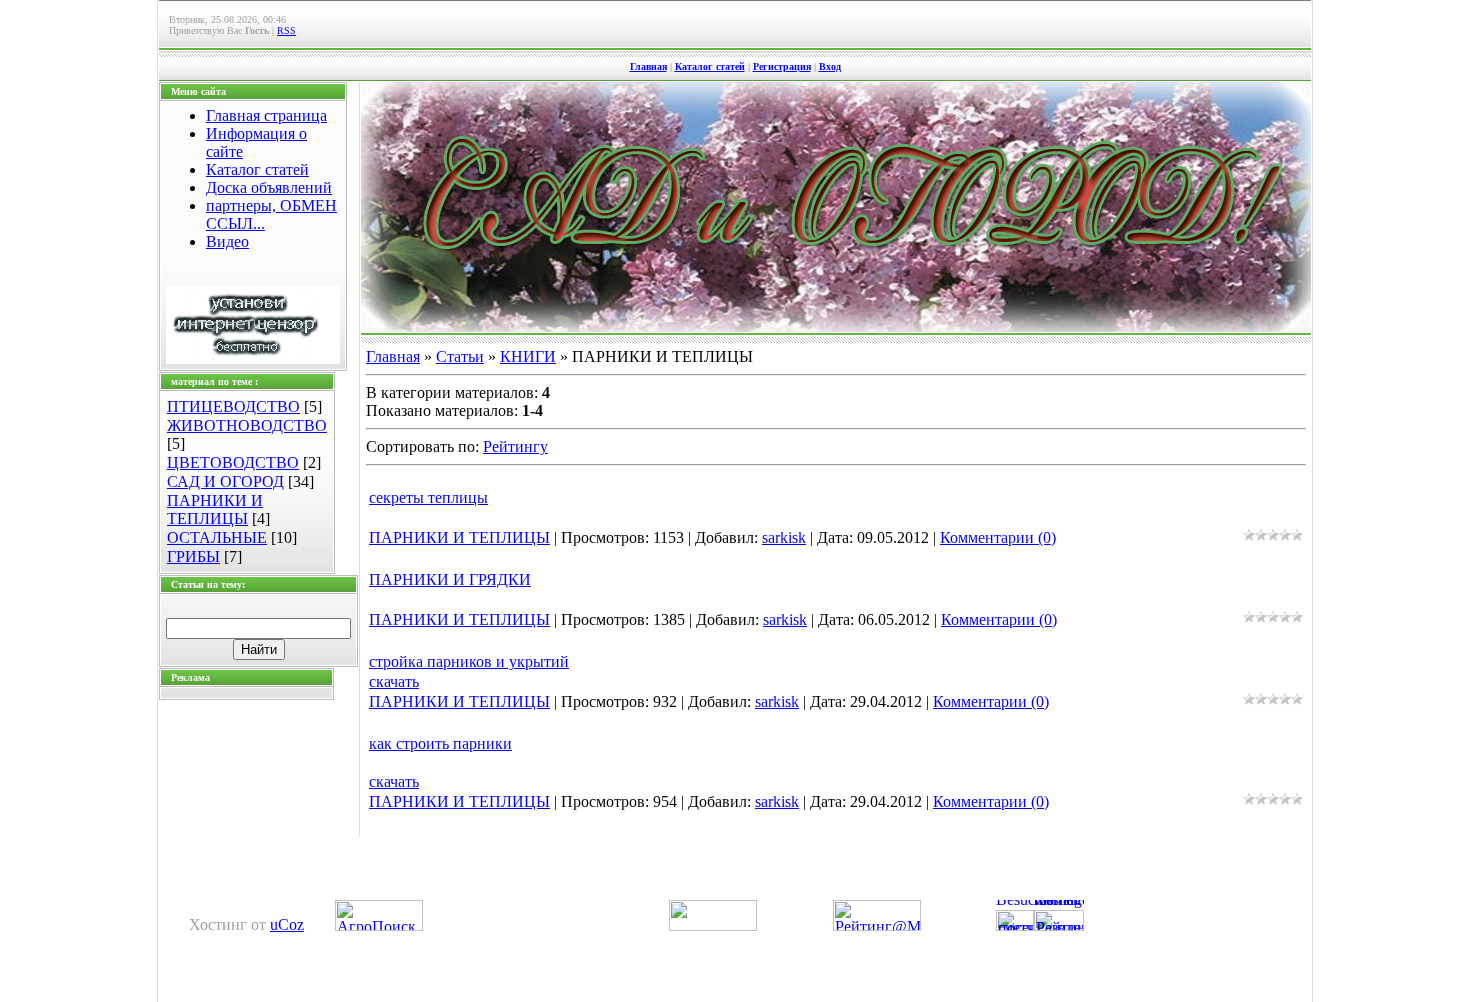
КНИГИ (528, 356)
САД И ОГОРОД (225, 481)
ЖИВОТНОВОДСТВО (247, 425)
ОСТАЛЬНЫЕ (217, 537)
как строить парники (440, 743)
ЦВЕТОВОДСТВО (233, 462)
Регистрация (782, 66)
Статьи (460, 356)
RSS (286, 30)
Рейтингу (515, 446)
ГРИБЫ (193, 556)
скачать (394, 681)
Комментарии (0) (998, 537)
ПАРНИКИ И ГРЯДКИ (450, 579)
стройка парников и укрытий (469, 661)
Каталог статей (710, 66)
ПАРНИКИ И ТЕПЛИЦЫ (215, 509)
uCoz (287, 924)
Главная (648, 66)
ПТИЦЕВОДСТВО (233, 406)
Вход (830, 66)
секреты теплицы (428, 497)
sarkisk (784, 537)
